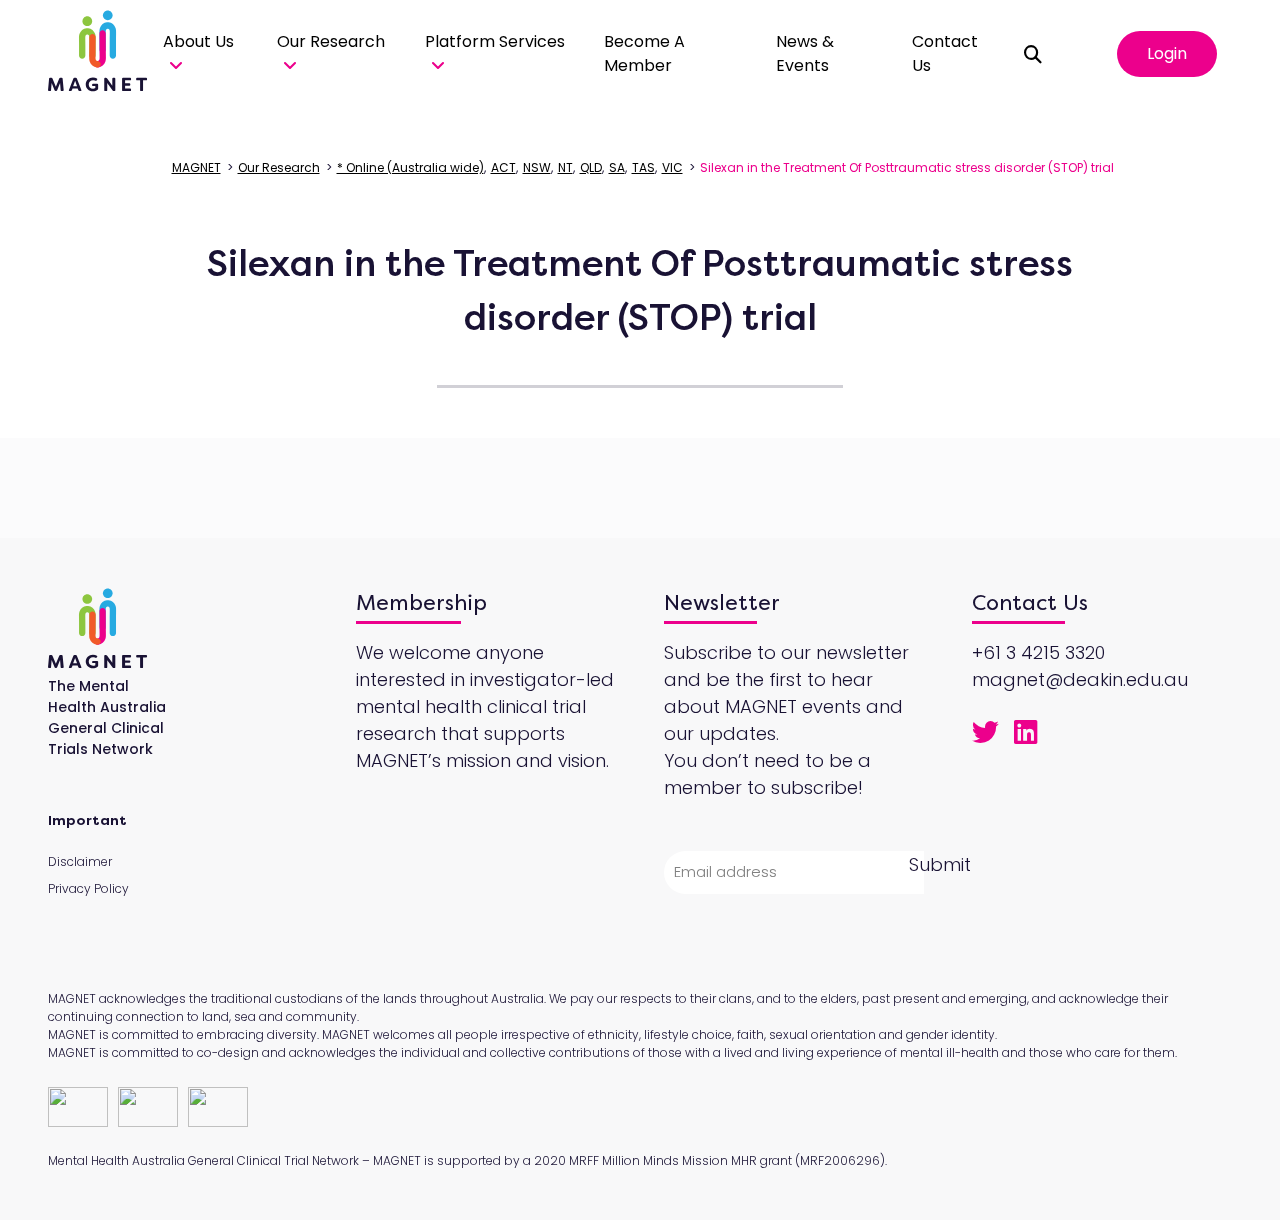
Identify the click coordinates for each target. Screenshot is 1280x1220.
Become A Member (644, 53)
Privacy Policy (88, 888)
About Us (198, 41)
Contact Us (945, 53)
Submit (940, 864)
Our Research (331, 41)
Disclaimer (80, 861)
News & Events (805, 53)
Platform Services (495, 41)
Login (1167, 53)
